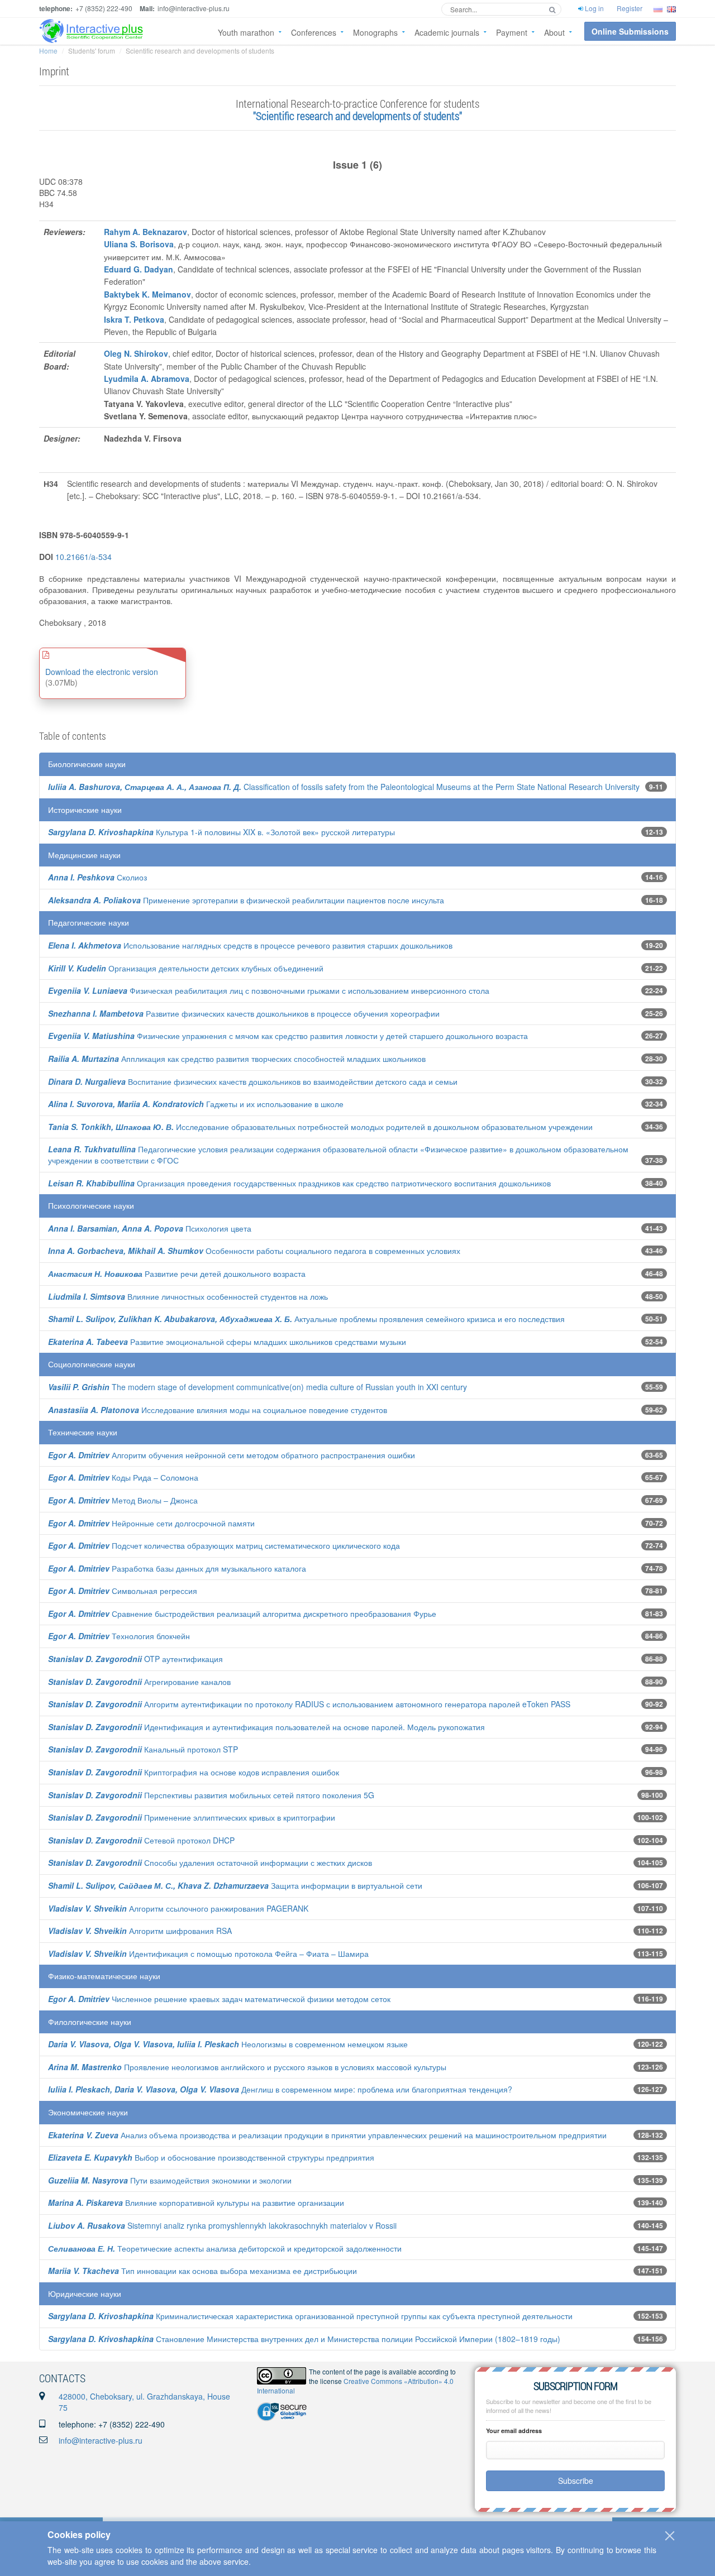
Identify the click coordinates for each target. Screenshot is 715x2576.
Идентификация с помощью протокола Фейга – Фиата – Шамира (208, 1953)
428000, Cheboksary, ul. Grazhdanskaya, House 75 (144, 2402)
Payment (512, 32)
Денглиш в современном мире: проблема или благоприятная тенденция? (280, 2089)
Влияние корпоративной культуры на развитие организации (196, 2202)
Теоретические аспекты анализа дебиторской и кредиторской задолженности (225, 2248)
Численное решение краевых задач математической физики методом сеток (219, 1999)
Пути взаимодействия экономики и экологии (170, 2180)
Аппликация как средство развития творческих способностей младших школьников (237, 1059)
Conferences (314, 32)
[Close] (670, 2536)
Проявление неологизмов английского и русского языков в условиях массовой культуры (247, 2067)
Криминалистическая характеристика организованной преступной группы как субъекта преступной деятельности (310, 2316)
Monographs (375, 32)
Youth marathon (246, 32)
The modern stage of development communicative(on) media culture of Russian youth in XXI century (258, 1387)
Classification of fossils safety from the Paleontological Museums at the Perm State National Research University (344, 787)
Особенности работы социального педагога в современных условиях (254, 1251)
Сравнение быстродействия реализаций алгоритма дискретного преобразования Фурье (242, 1613)
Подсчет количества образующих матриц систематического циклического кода (224, 1545)
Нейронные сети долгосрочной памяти (151, 1523)
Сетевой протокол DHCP (141, 1840)
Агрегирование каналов (139, 1682)
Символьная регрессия (123, 1591)
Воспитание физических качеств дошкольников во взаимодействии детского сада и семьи (253, 1081)
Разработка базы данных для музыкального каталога (177, 1568)
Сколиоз (97, 877)
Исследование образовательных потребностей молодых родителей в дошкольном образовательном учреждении (320, 1127)
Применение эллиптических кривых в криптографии (192, 1817)
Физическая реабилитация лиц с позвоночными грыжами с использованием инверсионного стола (269, 990)
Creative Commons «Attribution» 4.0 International (355, 2386)
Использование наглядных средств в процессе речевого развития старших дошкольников (250, 945)
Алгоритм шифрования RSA (140, 1931)
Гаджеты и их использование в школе (196, 1104)
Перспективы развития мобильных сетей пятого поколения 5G (211, 1795)
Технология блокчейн (119, 1636)
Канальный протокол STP (143, 1749)
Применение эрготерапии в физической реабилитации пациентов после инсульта (246, 900)
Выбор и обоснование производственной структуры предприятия (211, 2157)
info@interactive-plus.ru (101, 2440)
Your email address (514, 2431)
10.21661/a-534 (84, 557)
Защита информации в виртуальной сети (235, 1885)
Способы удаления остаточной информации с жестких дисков (210, 1862)
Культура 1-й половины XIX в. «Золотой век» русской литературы (221, 832)
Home (48, 51)
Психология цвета (150, 1228)
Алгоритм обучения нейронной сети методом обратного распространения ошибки (232, 1455)
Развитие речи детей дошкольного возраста (177, 1273)
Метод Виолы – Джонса (123, 1500)
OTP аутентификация (135, 1659)
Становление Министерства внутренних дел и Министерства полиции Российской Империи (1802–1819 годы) (304, 2339)
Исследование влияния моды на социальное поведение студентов (218, 1410)
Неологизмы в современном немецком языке (228, 2044)
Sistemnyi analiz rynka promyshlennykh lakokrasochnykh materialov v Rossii (222, 2225)
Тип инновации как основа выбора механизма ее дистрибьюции (202, 2271)
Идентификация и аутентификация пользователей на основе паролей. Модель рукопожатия (266, 1727)
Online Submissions (630, 31)
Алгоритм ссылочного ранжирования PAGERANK (178, 1908)
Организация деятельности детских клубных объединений (186, 968)
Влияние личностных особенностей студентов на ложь (188, 1296)
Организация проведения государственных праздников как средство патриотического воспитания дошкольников (299, 1183)
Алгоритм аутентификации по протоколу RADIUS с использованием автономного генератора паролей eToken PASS (309, 1704)
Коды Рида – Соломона (123, 1477)
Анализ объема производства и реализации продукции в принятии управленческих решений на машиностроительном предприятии (327, 2135)
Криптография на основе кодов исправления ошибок (194, 1772)
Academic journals (447, 32)
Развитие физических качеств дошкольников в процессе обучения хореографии (244, 1013)
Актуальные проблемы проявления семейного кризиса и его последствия (306, 1319)
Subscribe (576, 2481)
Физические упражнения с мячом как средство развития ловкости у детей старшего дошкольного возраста (288, 1036)
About (554, 32)
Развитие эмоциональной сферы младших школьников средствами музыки (227, 1342)
